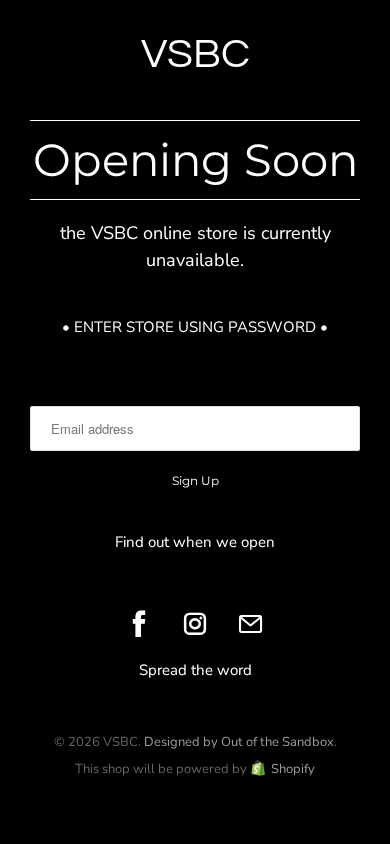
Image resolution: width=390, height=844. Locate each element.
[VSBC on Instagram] (195, 624)
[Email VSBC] (251, 624)
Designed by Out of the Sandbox (239, 742)
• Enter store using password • (195, 327)
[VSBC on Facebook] (139, 624)
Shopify (293, 769)
